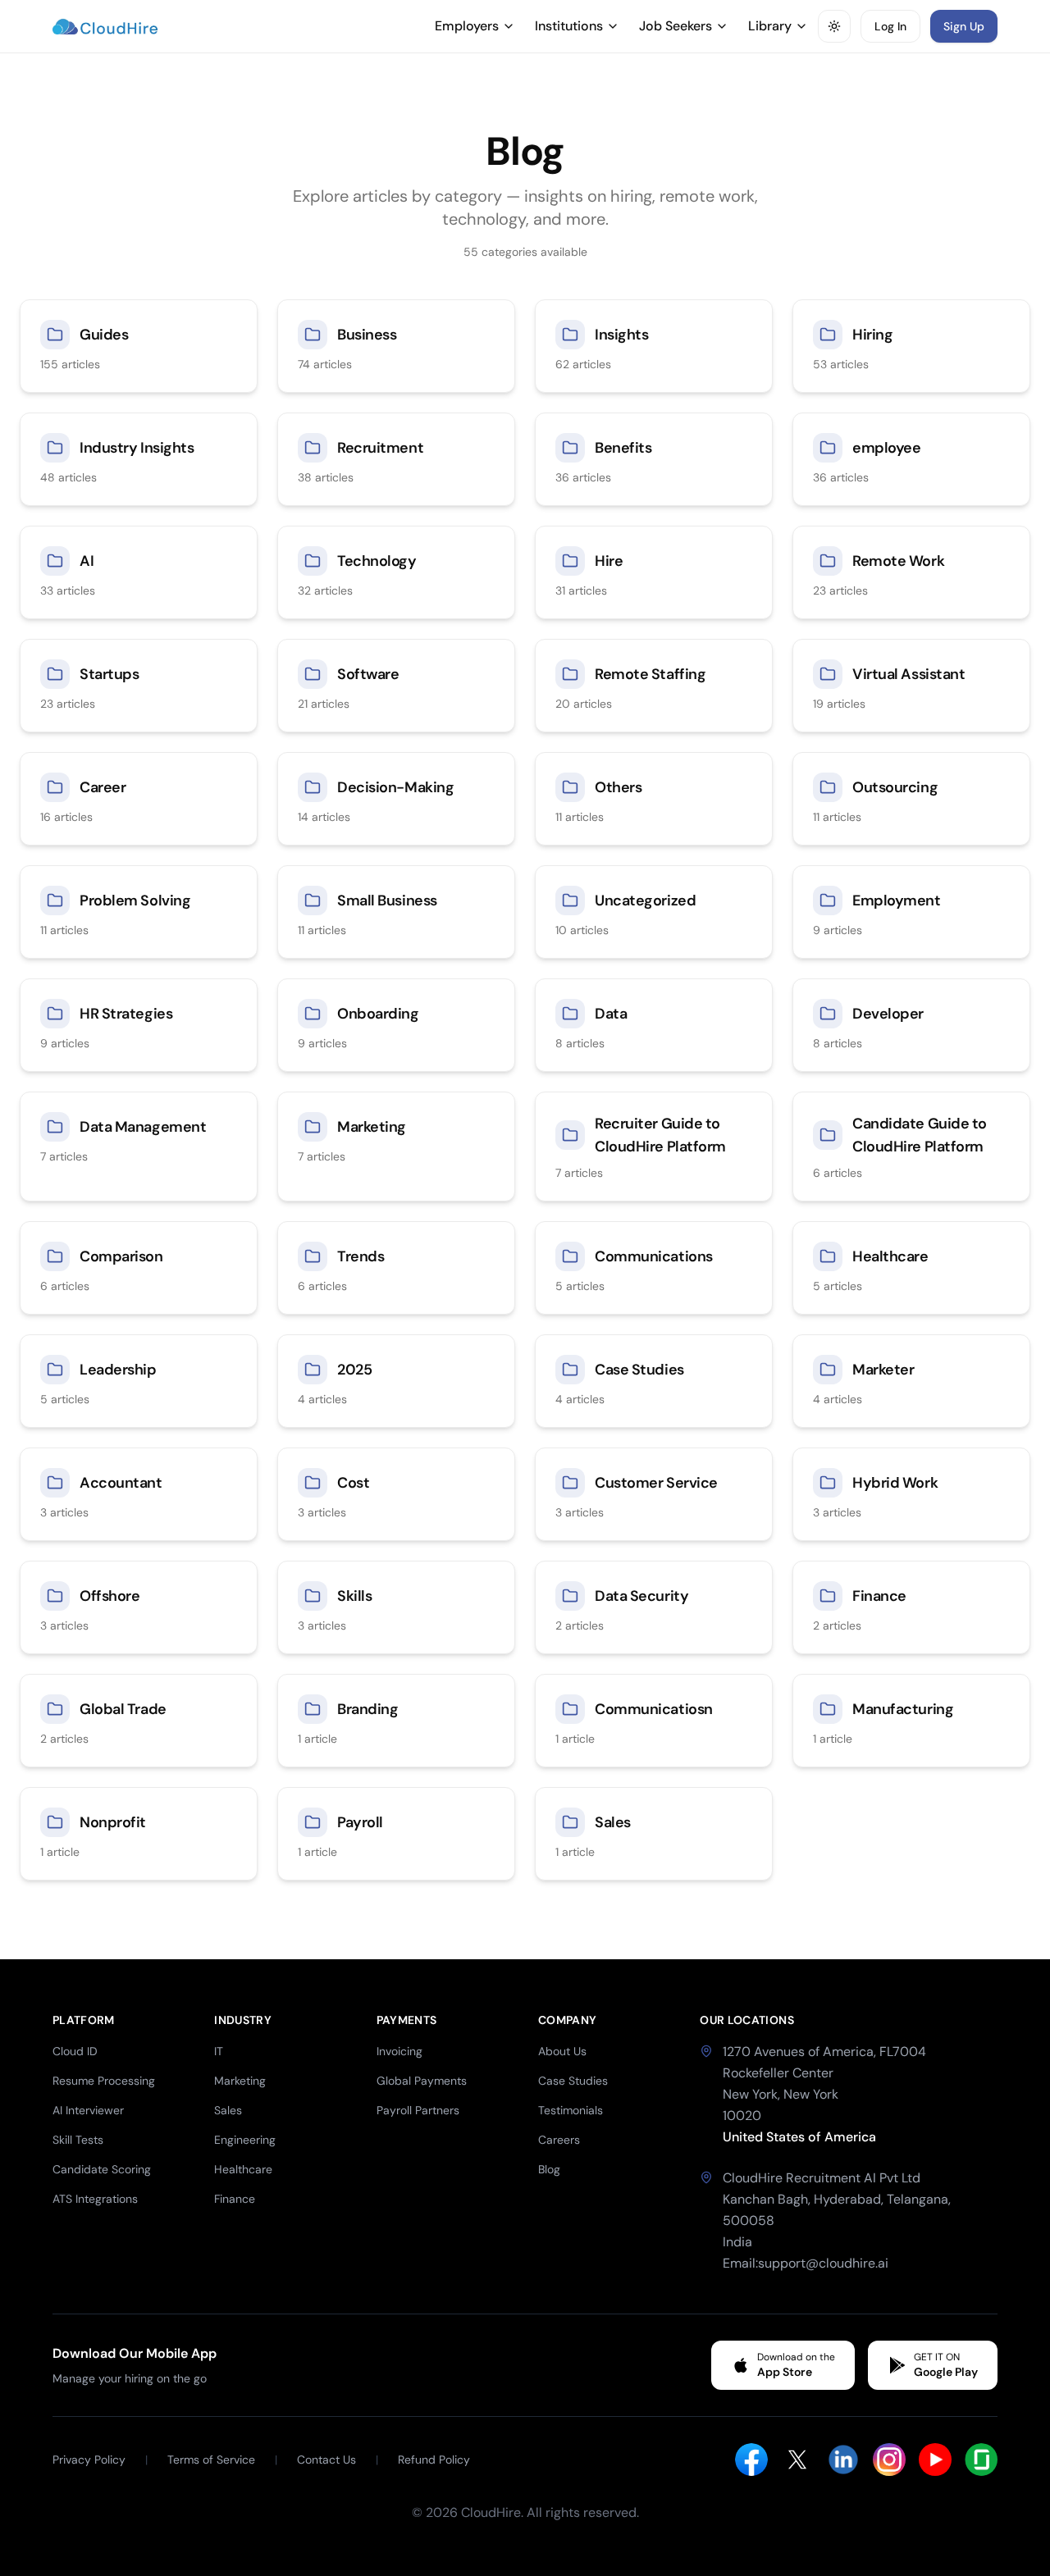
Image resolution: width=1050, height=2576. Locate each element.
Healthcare (243, 2169)
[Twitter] (797, 2460)
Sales (228, 2110)
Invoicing (399, 2051)
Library (770, 26)
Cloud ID (75, 2051)
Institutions (569, 26)
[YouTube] (935, 2460)
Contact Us (326, 2460)
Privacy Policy (89, 2460)
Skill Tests (78, 2140)
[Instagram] (889, 2460)
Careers (559, 2140)
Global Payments (422, 2081)
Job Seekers (676, 26)
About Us (562, 2051)
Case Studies (573, 2081)
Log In (890, 26)
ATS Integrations (95, 2199)
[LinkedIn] (843, 2460)
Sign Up (964, 26)
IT (219, 2051)
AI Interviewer (88, 2110)
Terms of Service (211, 2460)
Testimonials (571, 2110)
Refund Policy (434, 2460)
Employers (467, 26)
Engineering (245, 2140)
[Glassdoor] (981, 2460)
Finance (235, 2199)
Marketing (240, 2081)
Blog (549, 2169)
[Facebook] (751, 2460)
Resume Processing (104, 2081)
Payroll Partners (418, 2110)
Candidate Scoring (102, 2169)
